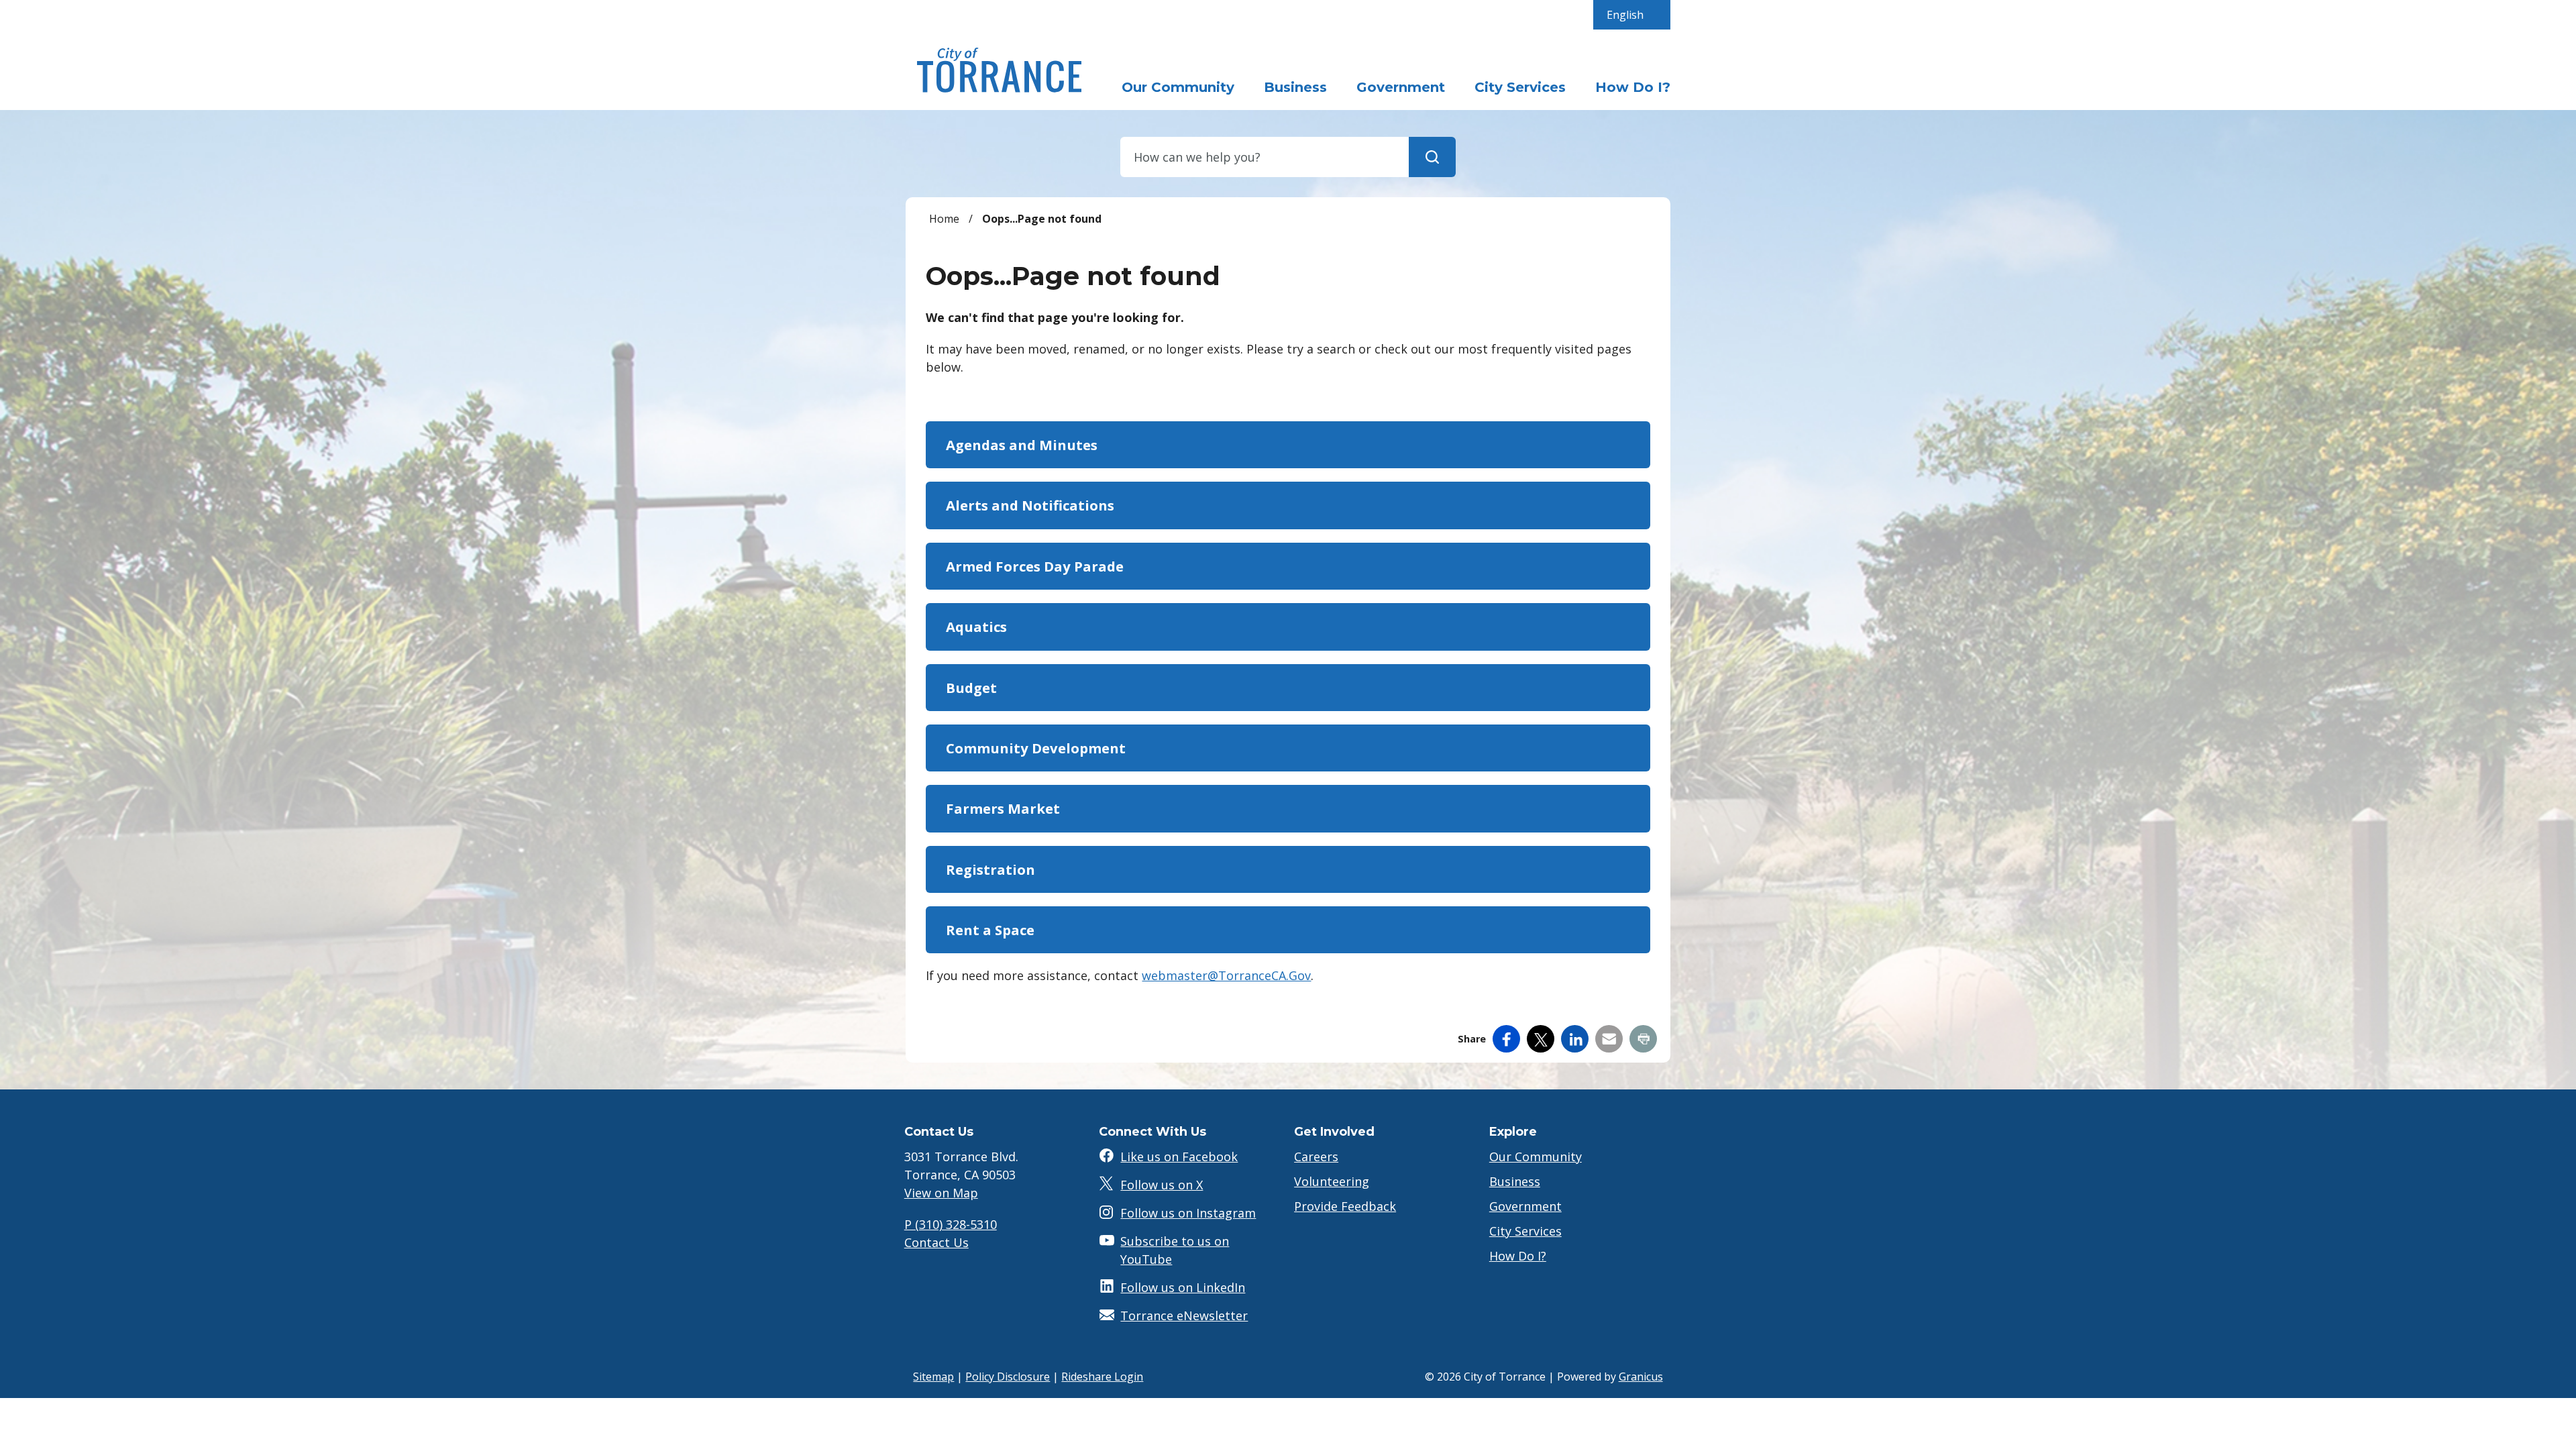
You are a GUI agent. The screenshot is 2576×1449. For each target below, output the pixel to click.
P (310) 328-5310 (951, 1224)
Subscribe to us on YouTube (1175, 1250)
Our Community (1536, 1157)
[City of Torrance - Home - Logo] (1000, 70)
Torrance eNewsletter (1184, 1316)
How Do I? (1633, 87)
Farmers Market (1003, 808)
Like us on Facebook (1179, 1157)
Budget (971, 688)
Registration (990, 869)
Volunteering (1332, 1181)
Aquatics (976, 627)
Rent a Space (990, 930)
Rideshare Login (1102, 1377)
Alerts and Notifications (1030, 505)
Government (1401, 87)
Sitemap (933, 1377)
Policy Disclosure (1008, 1377)
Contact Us (936, 1242)
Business (1295, 87)
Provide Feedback (1345, 1206)
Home (944, 219)
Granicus (1641, 1377)
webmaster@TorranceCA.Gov (1226, 975)
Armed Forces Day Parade (1035, 566)
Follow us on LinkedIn (1183, 1287)
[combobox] (1632, 15)
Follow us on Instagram (1188, 1213)
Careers (1316, 1157)
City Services (1520, 87)
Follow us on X (1162, 1185)
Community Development (1036, 748)
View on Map (941, 1193)
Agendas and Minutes (1022, 445)
